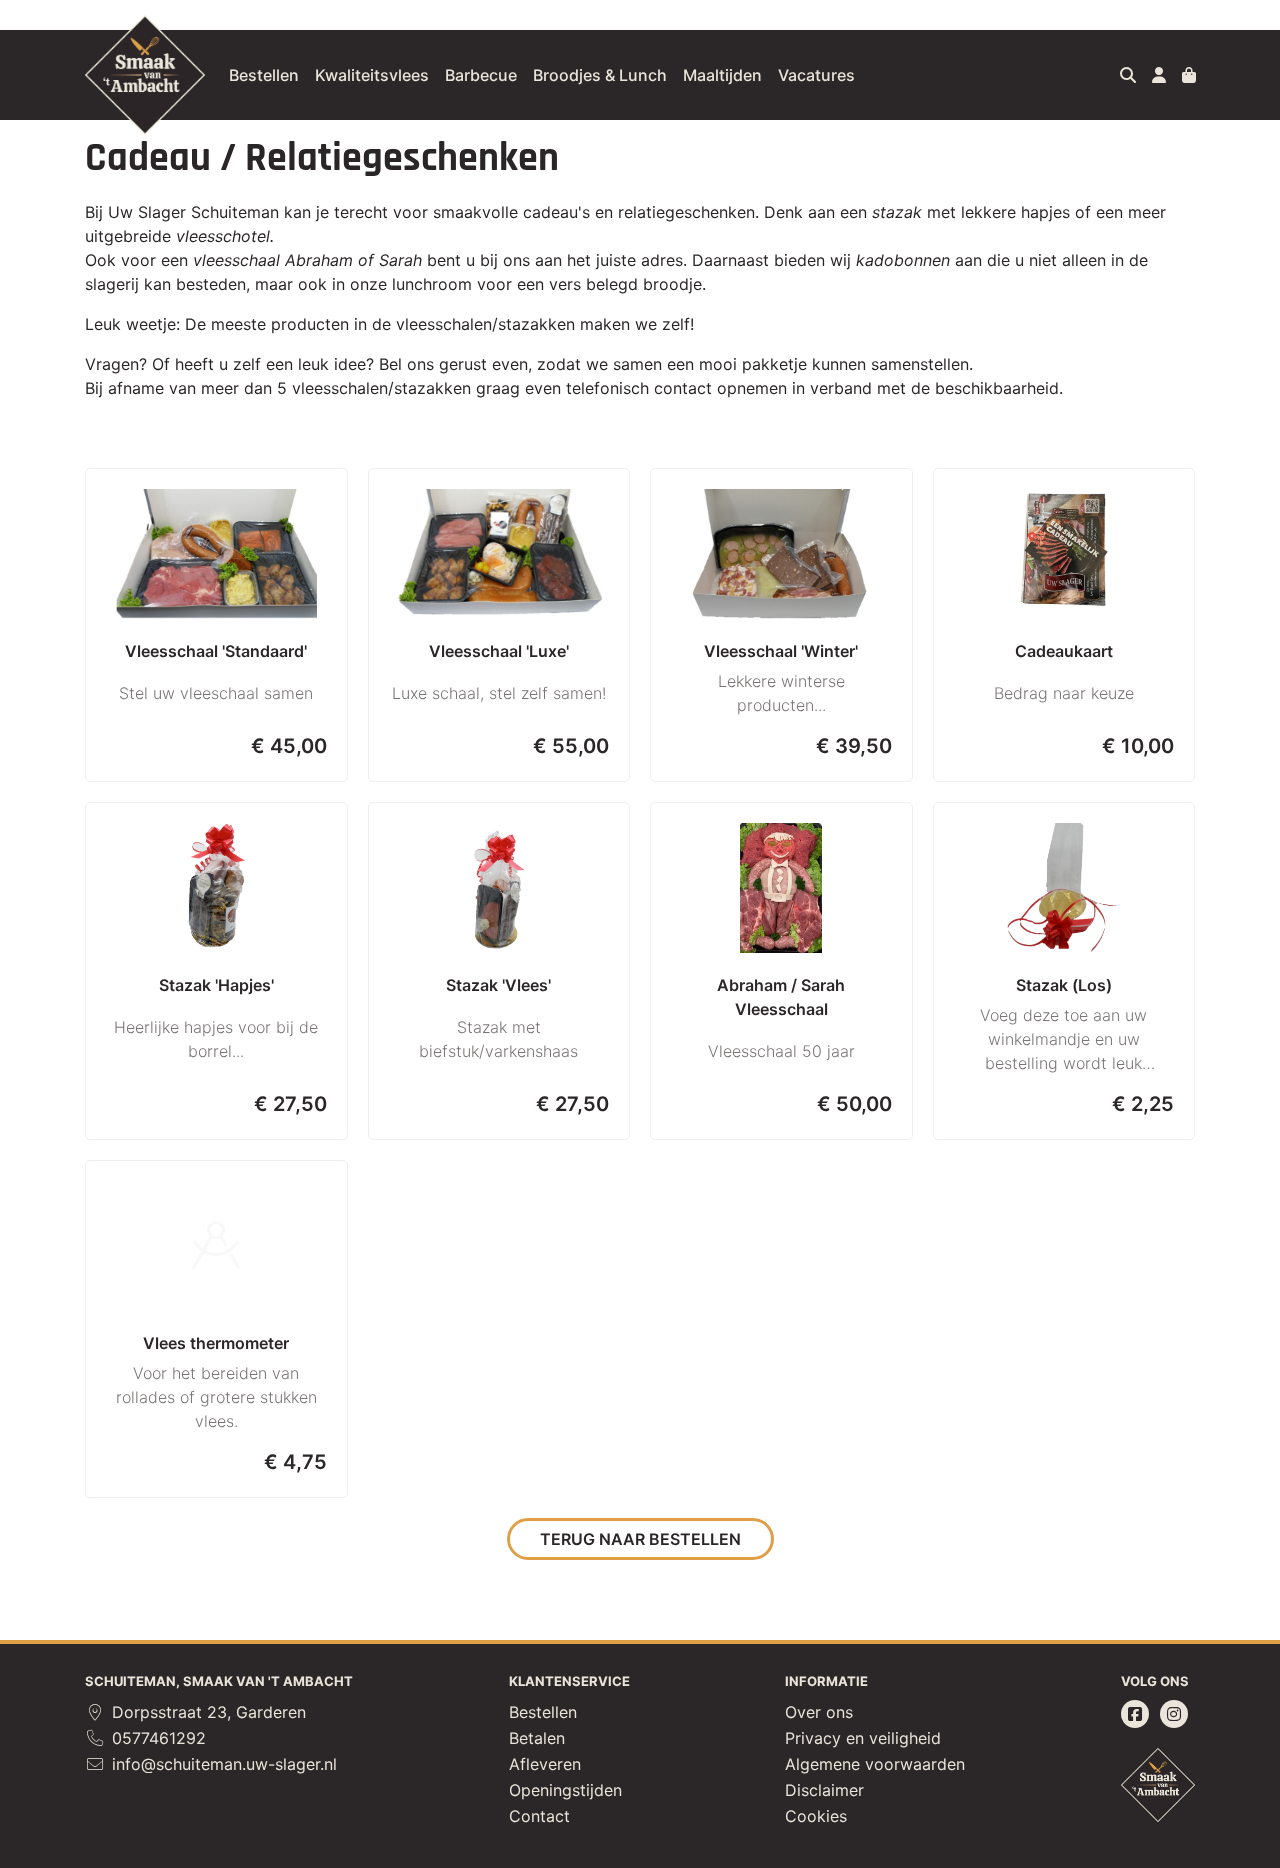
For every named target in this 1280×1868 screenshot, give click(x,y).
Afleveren (545, 1764)
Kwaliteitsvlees (372, 75)
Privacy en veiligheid (863, 1738)
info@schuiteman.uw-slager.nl (222, 1764)
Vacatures (816, 75)
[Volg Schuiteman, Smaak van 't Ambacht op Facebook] (1135, 1714)
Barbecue (481, 75)
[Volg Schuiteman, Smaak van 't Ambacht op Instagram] (1174, 1714)
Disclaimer (824, 1790)
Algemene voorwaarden (875, 1764)
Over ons (819, 1712)
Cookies (816, 1816)
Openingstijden (565, 1790)
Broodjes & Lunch (600, 75)
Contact (539, 1816)
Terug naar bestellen (640, 1539)
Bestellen (264, 75)
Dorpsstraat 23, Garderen (206, 1712)
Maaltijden (722, 75)
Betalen (537, 1738)
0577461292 (156, 1738)
